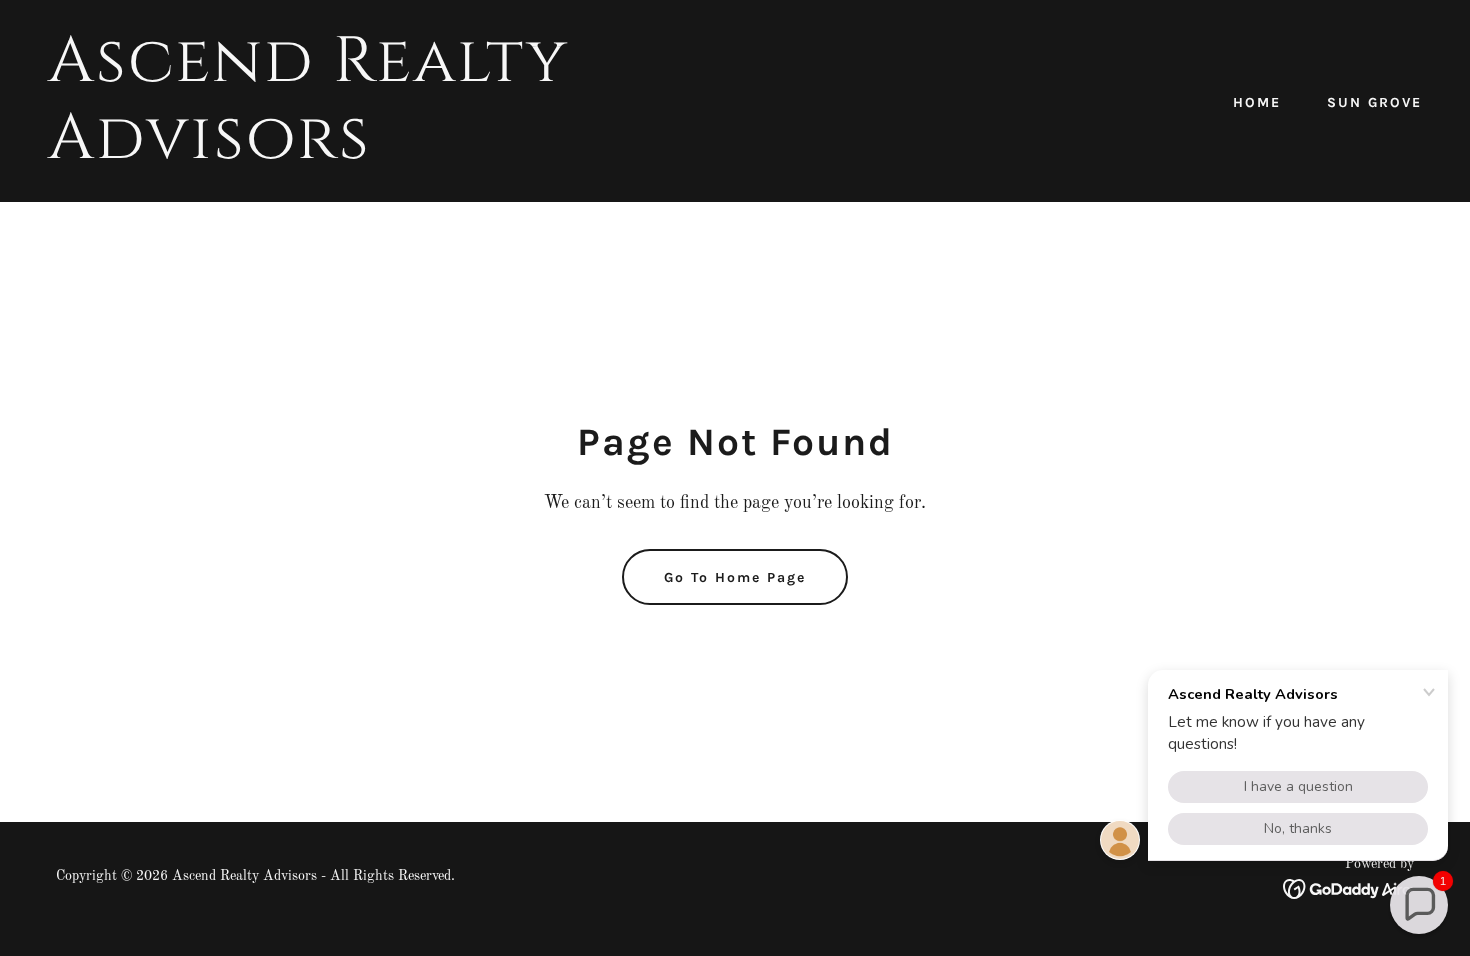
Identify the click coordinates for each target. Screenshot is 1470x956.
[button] (1419, 905)
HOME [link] (1257, 102)
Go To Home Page (735, 577)
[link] (383, 154)
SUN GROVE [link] (1374, 102)
